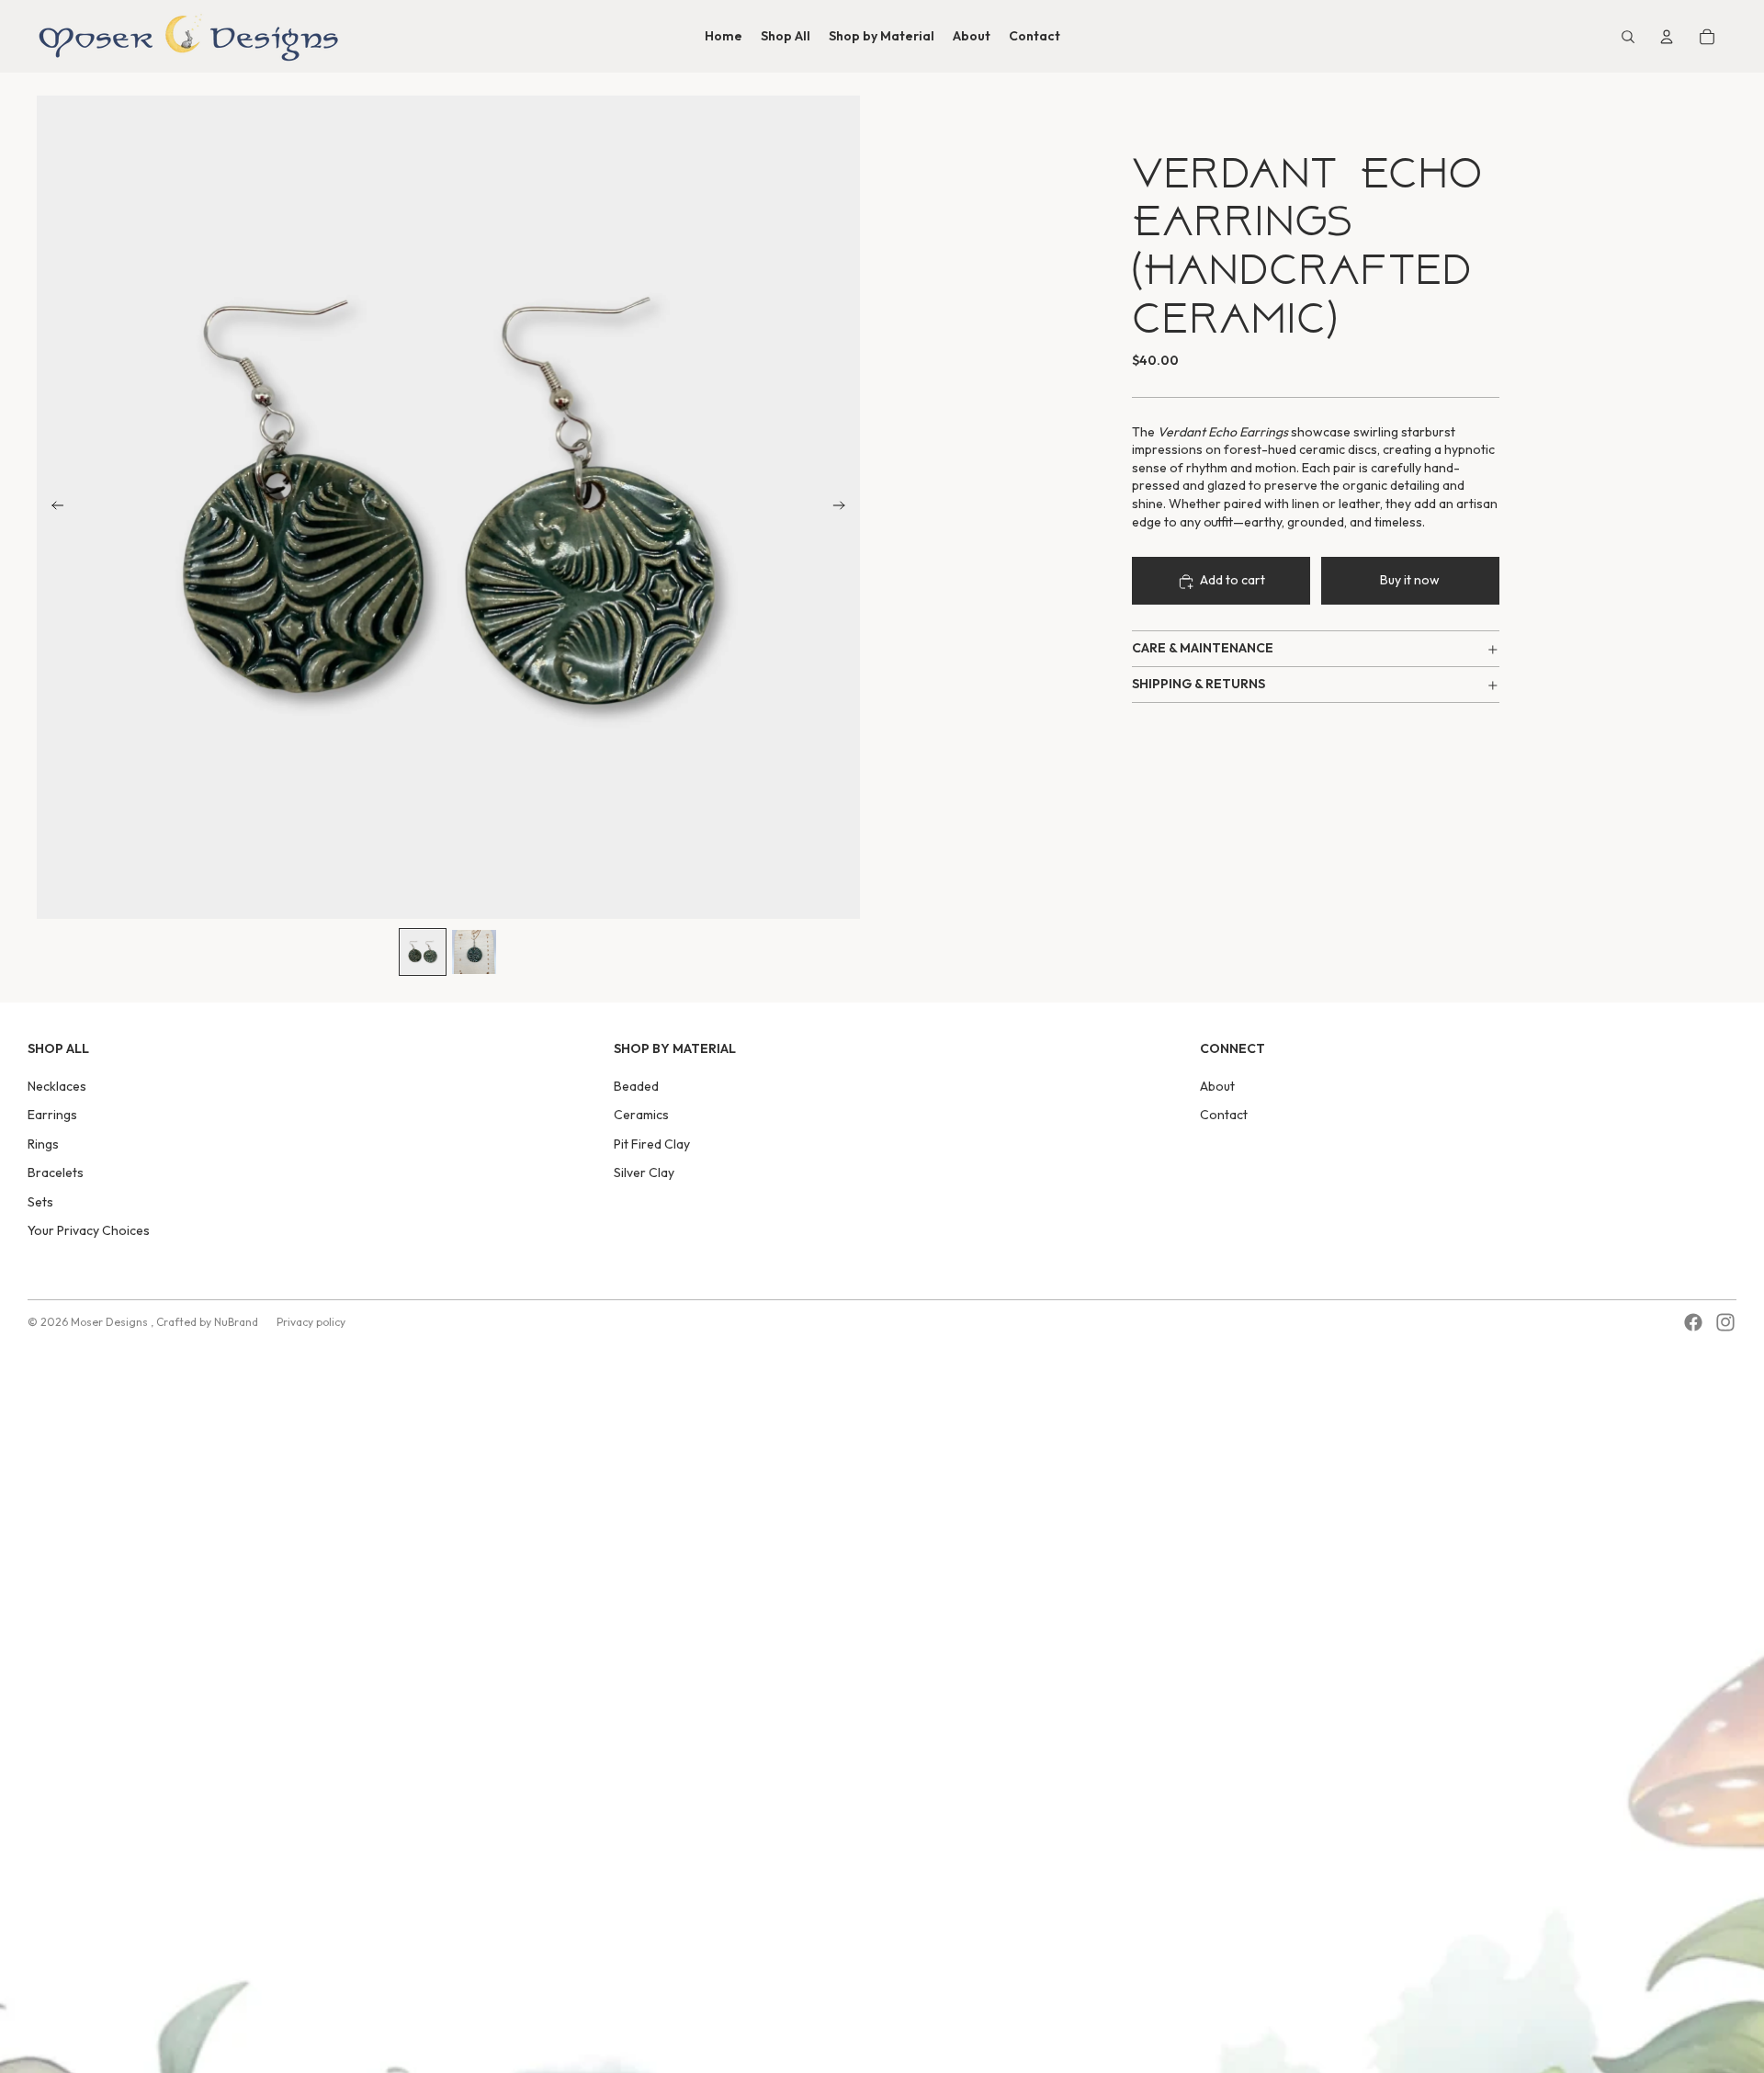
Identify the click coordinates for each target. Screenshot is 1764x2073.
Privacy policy (311, 1322)
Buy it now (1410, 581)
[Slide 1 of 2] (423, 952)
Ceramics (641, 1115)
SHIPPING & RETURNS (1199, 685)
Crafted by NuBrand (207, 1322)
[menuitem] (724, 37)
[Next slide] (845, 507)
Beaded (636, 1086)
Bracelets (56, 1172)
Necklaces (57, 1086)
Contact (1224, 1115)
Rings (43, 1144)
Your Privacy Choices (89, 1230)
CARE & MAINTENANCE (1203, 649)
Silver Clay (644, 1172)
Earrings (52, 1115)
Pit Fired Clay (652, 1144)
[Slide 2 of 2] (474, 952)
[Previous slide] (52, 507)
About (1217, 1086)
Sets (40, 1202)
